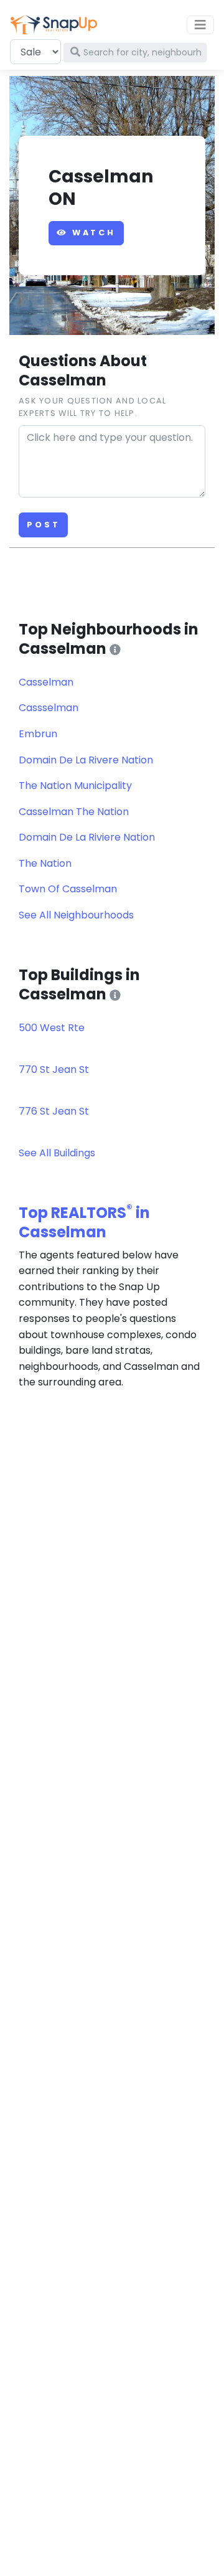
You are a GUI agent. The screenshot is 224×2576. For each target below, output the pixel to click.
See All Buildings (57, 1153)
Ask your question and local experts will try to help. (93, 407)
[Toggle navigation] (200, 25)
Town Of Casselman (68, 889)
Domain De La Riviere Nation (87, 837)
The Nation (45, 863)
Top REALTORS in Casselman (84, 1222)
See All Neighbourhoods (76, 915)
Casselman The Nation (74, 812)
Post (43, 525)
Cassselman (49, 708)
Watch (92, 233)
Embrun (38, 734)
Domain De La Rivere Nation (86, 760)
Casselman (46, 682)
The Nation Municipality (75, 786)
